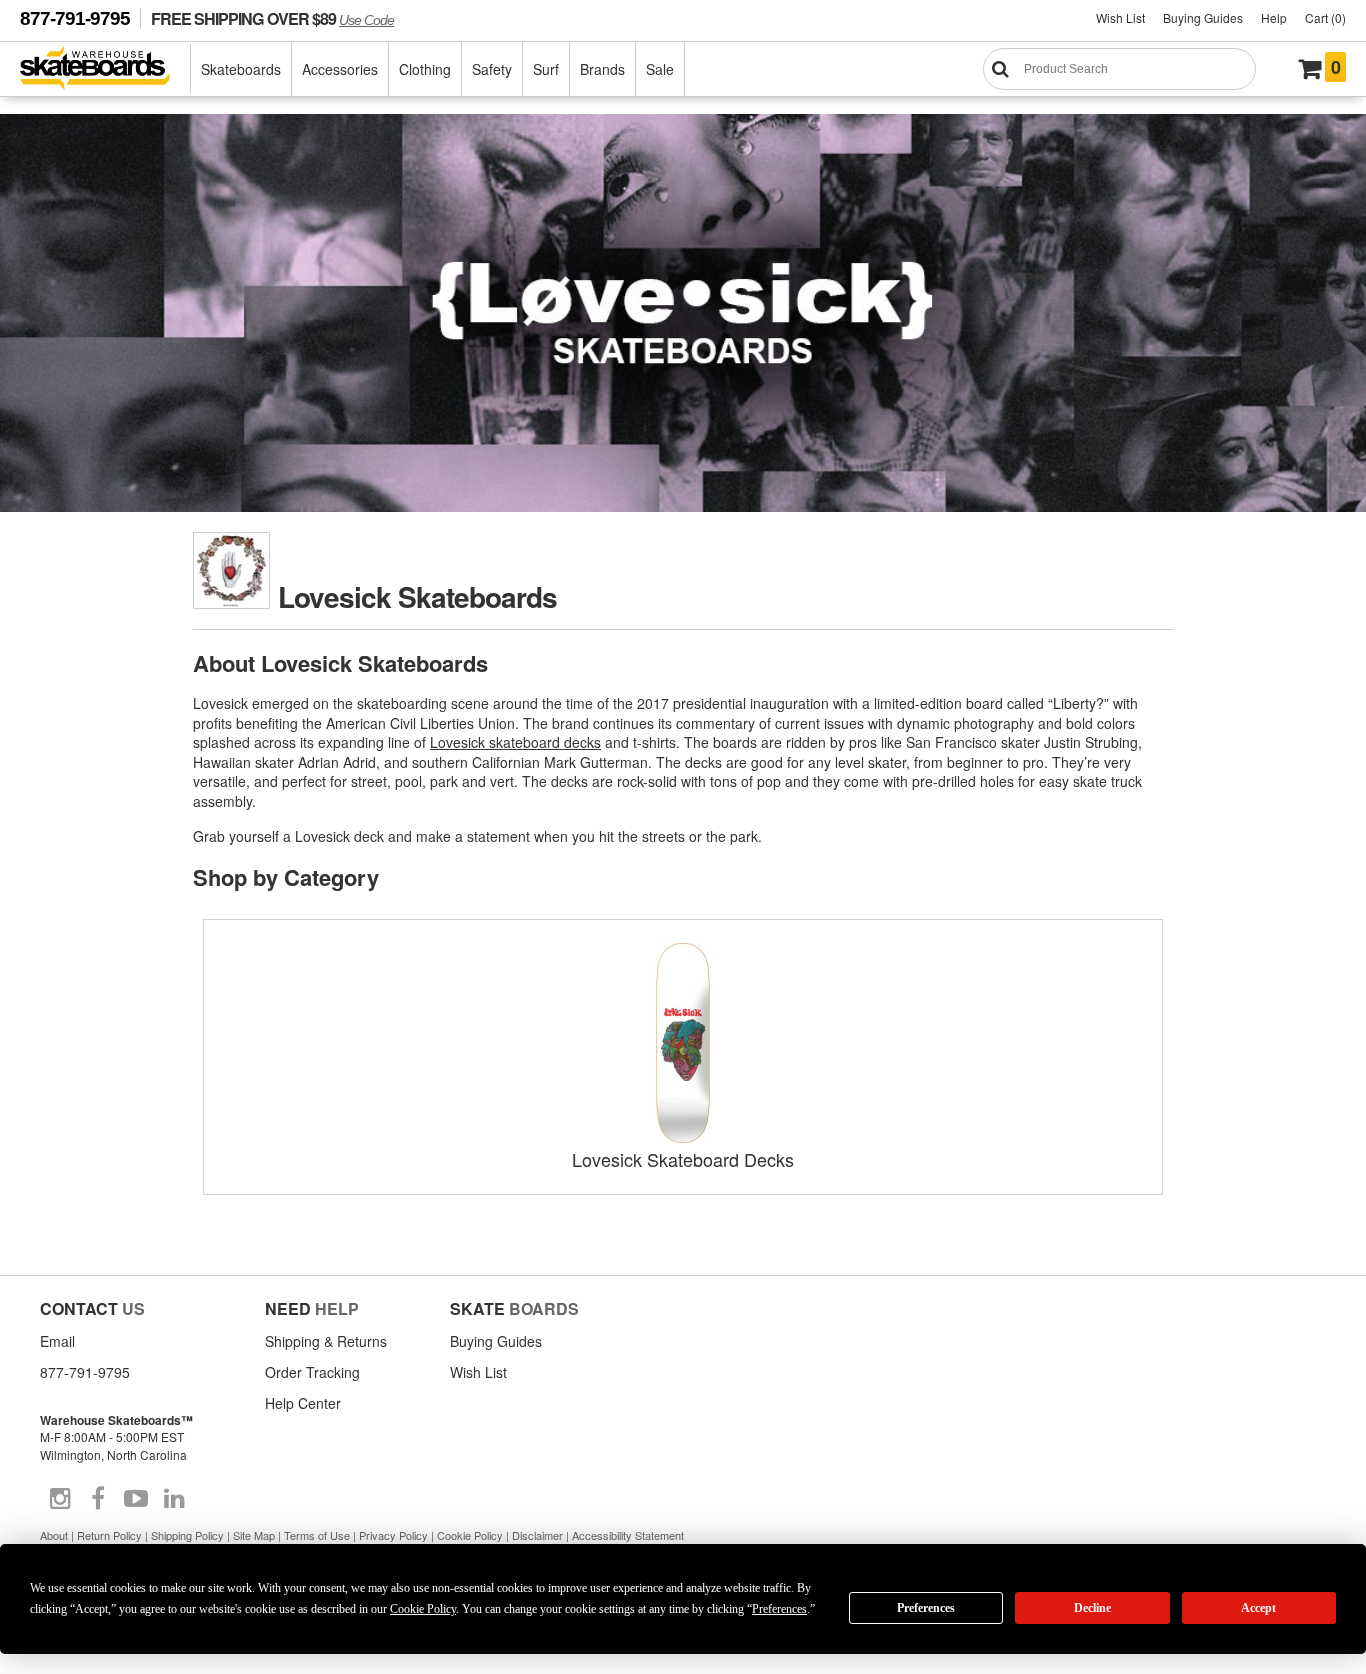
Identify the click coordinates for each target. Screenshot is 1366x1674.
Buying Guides (1203, 17)
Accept (1258, 1608)
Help (1274, 17)
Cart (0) (1325, 17)
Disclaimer (537, 1535)
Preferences (926, 1608)
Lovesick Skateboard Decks (683, 1159)
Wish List (1120, 17)
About (54, 1535)
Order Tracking (312, 1372)
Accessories (340, 69)
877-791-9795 (75, 18)
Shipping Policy (187, 1535)
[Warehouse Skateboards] (105, 69)
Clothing (425, 69)
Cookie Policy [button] (423, 1609)
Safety (492, 69)
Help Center (303, 1403)
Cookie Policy (470, 1535)
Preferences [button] (779, 1609)
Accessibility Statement (628, 1535)
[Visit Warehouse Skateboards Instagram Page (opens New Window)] (60, 1499)
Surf (546, 69)
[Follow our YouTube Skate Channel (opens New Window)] (136, 1499)
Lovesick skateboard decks (515, 742)
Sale (660, 69)
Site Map (254, 1535)
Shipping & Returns (326, 1341)
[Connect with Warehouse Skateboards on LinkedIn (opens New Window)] (174, 1499)
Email (57, 1341)
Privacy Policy (393, 1535)
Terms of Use (317, 1535)
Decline (1092, 1608)
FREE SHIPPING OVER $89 (272, 18)
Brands (602, 69)
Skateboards (241, 69)
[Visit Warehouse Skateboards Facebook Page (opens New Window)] (98, 1499)
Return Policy (109, 1535)
